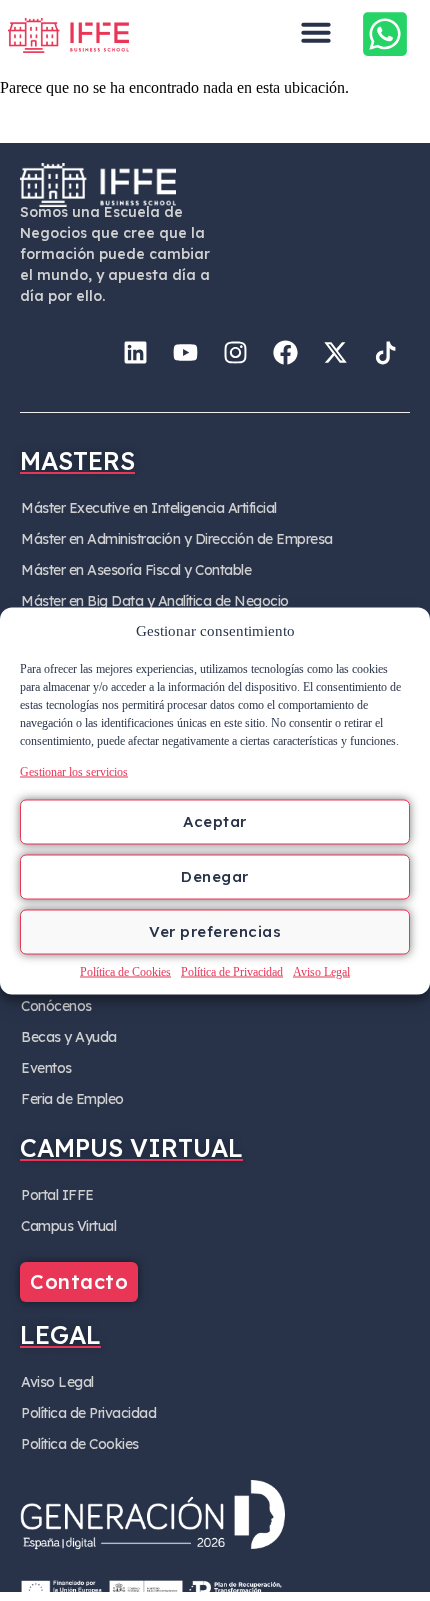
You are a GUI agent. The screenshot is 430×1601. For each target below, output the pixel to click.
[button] (316, 32)
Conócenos (56, 1006)
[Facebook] (285, 352)
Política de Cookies (125, 971)
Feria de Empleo (72, 1099)
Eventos (46, 1068)
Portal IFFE (57, 1195)
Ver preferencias (215, 931)
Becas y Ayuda (69, 1037)
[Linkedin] (135, 352)
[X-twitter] (335, 352)
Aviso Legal (321, 971)
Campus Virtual (68, 1226)
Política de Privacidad (232, 971)
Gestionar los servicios (74, 771)
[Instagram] (235, 352)
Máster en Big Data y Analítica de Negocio (155, 601)
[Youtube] (185, 352)
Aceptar (215, 821)
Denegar (215, 876)
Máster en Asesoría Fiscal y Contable (136, 570)
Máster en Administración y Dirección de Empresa (177, 539)
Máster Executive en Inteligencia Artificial (149, 508)
